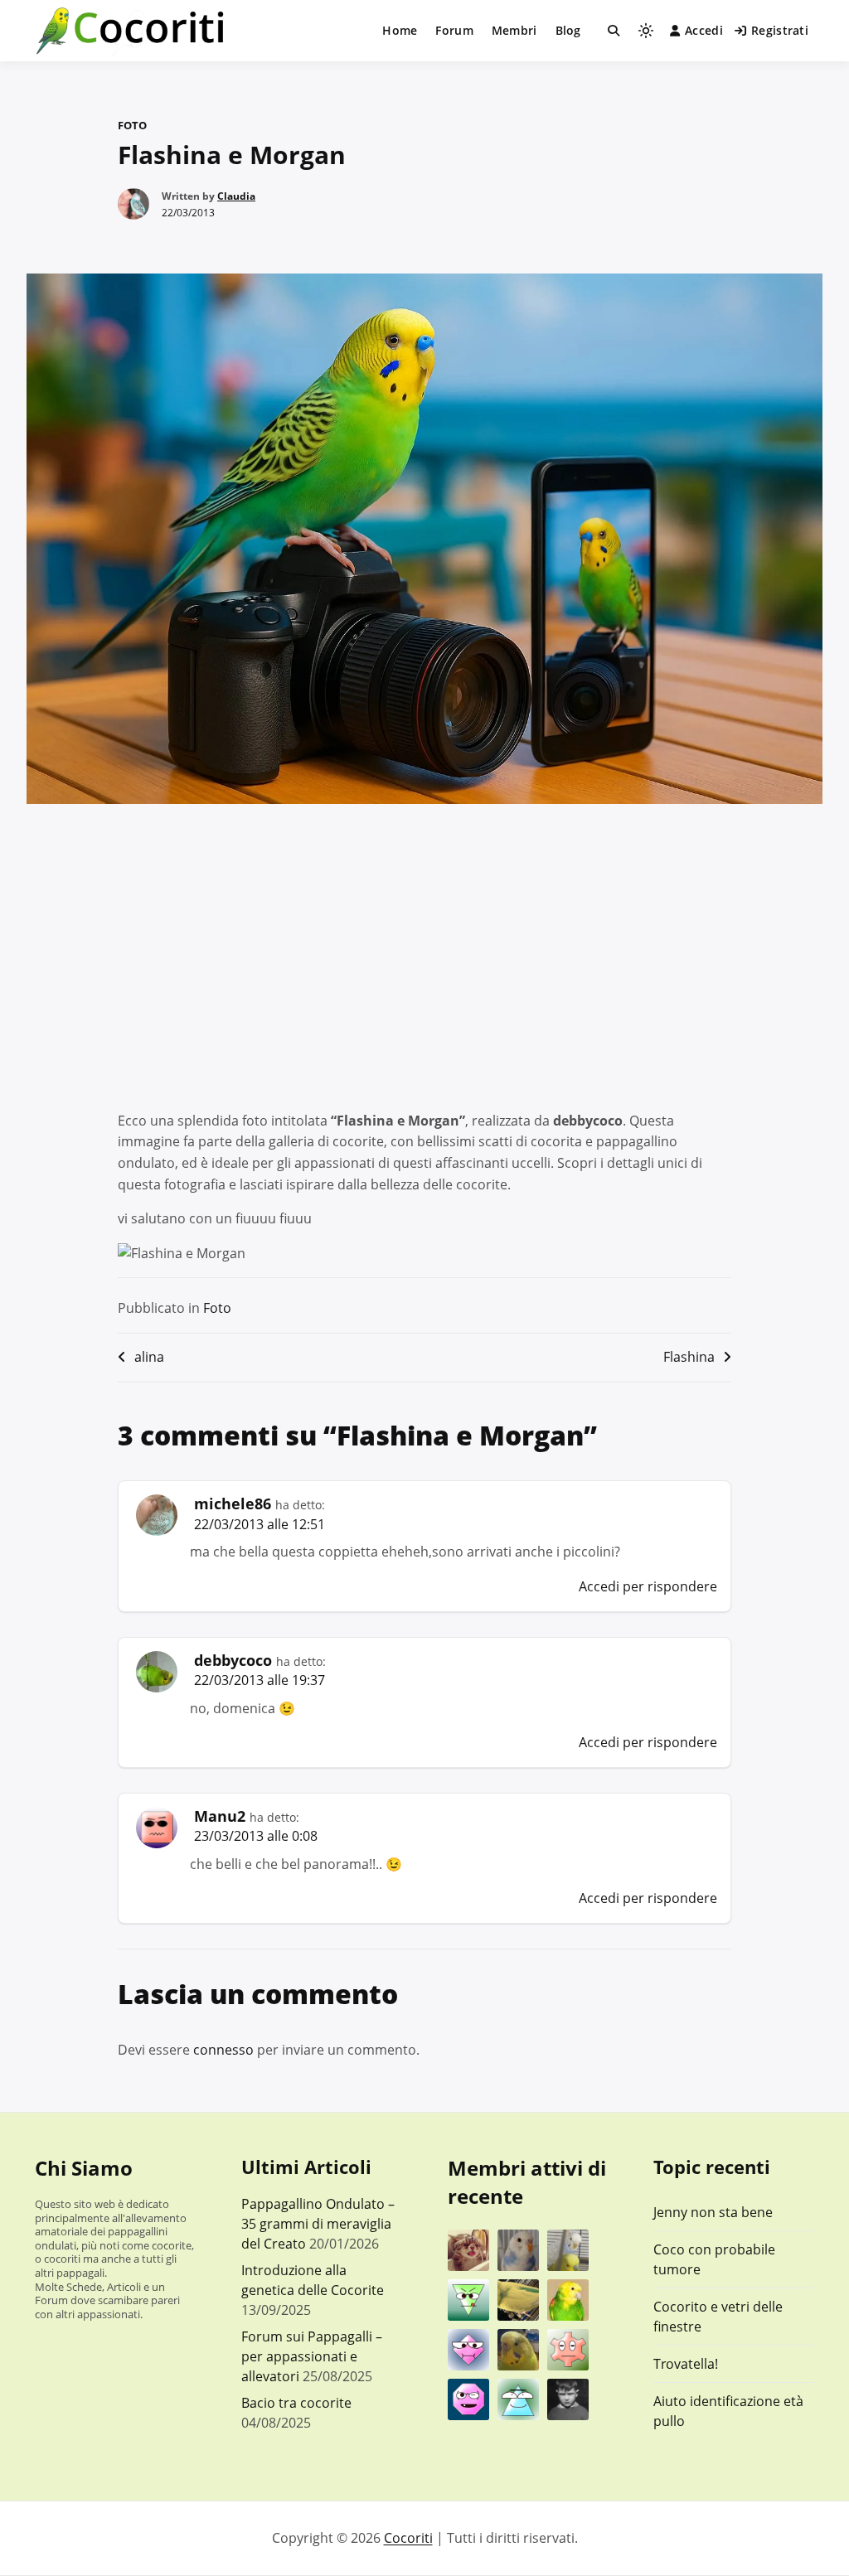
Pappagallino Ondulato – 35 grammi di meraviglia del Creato (318, 2224)
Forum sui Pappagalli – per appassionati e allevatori (312, 2356)
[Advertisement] (424, 981)
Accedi (704, 30)
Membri (514, 30)
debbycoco (233, 1660)
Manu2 (220, 1816)
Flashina (689, 1357)
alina (149, 1357)
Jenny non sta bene (713, 2212)
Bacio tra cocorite (296, 2403)
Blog (568, 30)
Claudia (236, 196)
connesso (223, 2050)
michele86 (233, 1503)
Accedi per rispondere (648, 1586)
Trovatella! (686, 2364)
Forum (454, 30)
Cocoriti (408, 2538)
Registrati (780, 30)
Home (400, 30)
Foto (132, 125)
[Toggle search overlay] (614, 31)
